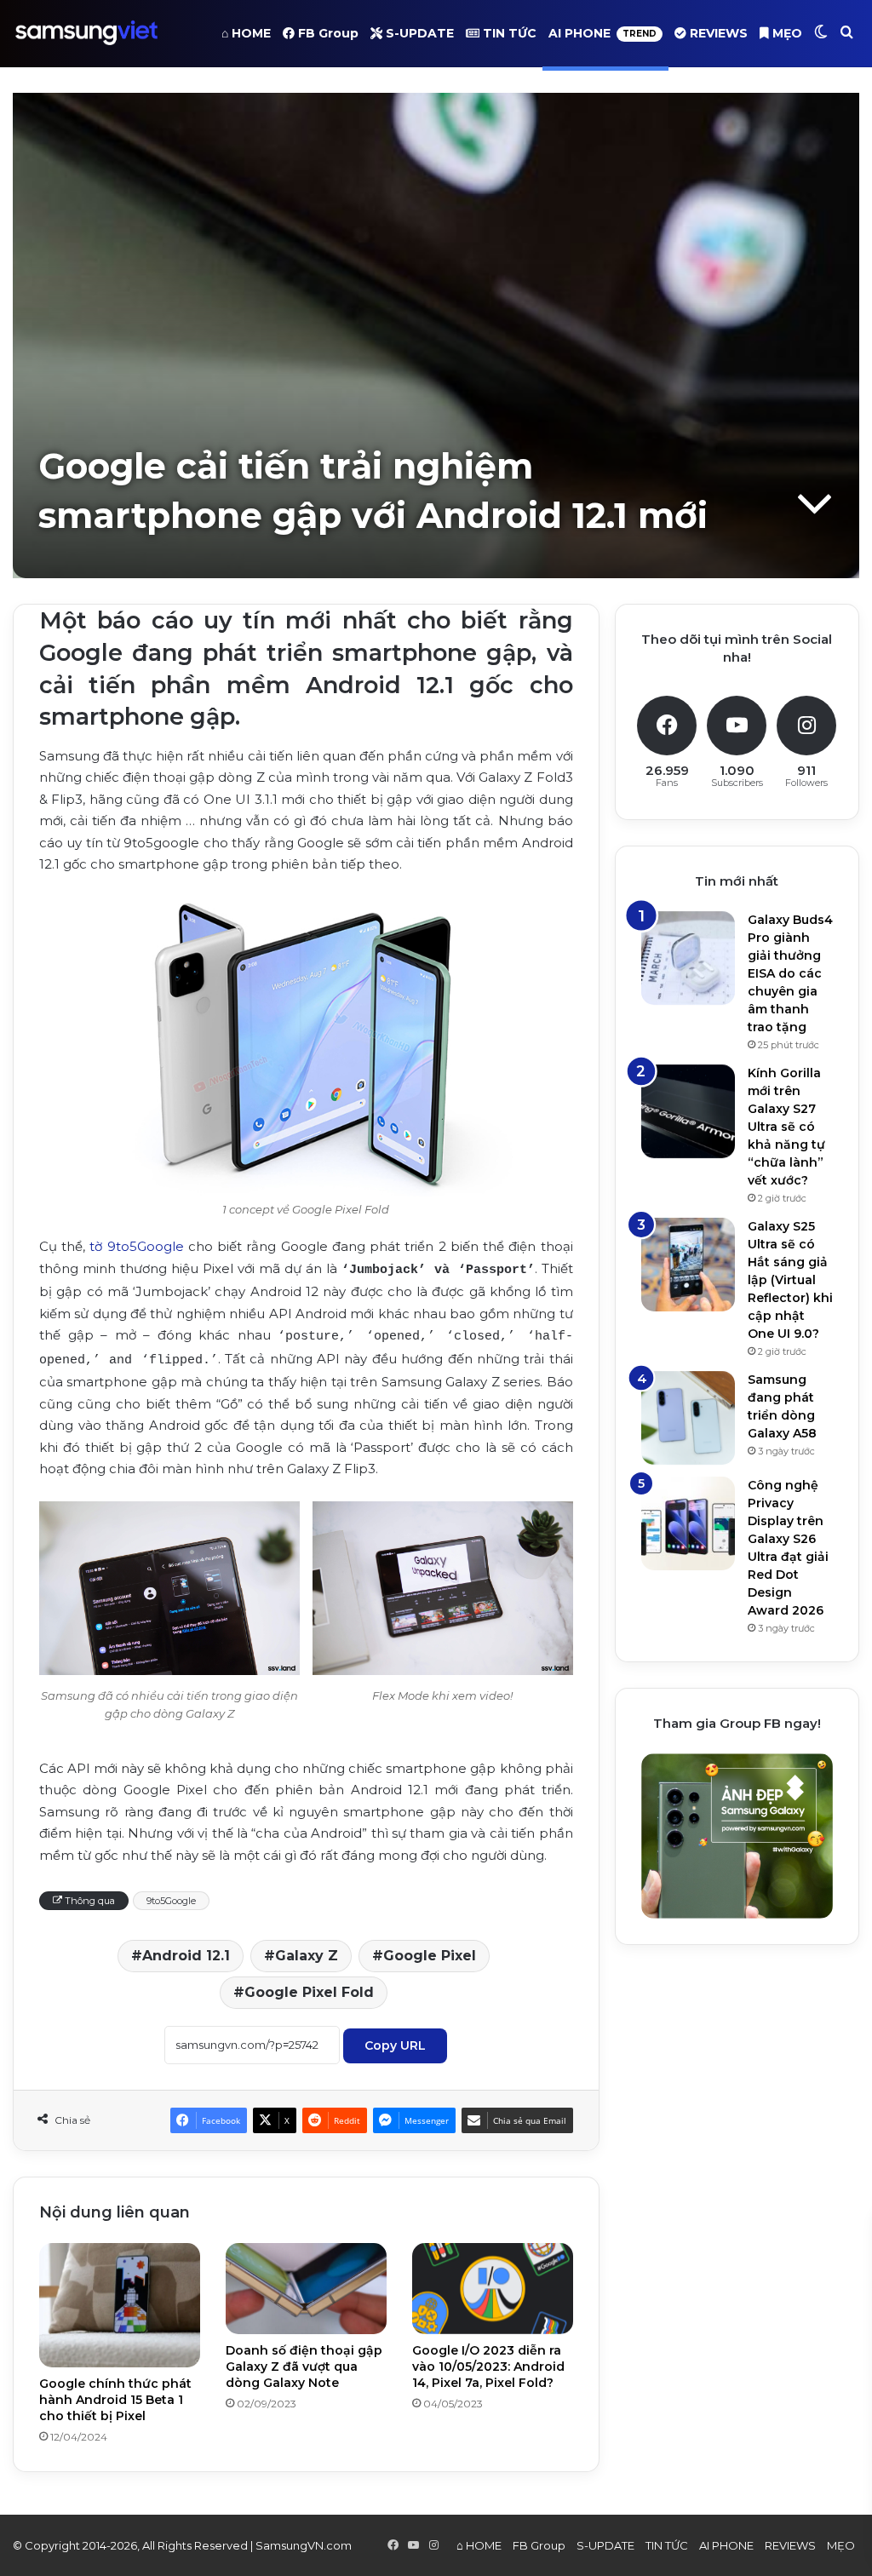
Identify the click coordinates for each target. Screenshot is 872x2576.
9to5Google (171, 1901)
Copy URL (395, 2045)
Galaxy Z (307, 1956)
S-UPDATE (418, 33)
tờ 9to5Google (136, 1246)
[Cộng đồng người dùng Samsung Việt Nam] (86, 33)
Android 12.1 (186, 1956)
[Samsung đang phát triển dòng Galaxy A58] (688, 1418)
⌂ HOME (246, 33)
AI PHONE (602, 33)
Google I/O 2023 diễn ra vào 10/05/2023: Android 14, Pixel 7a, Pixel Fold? (488, 2367)
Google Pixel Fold (309, 1992)
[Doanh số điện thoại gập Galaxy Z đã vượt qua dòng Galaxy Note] (306, 2289)
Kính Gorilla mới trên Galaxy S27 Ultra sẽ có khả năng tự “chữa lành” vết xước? (786, 1127)
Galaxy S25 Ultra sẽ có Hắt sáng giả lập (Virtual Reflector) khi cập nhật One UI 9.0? (790, 1280)
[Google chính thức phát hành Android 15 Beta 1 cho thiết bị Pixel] (120, 2305)
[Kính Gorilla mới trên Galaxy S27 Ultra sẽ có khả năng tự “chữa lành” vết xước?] (688, 1111)
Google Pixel (430, 1956)
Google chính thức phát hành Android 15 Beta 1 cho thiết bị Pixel (115, 2400)
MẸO (786, 33)
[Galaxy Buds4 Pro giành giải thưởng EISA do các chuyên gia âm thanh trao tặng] (688, 958)
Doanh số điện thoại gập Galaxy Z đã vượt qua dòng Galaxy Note (304, 2367)
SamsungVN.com (304, 2545)
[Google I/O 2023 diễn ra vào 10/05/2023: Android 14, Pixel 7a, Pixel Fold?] (493, 2289)
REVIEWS (717, 33)
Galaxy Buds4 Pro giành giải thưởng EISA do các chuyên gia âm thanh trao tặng (790, 973)
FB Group (327, 33)
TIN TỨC (508, 33)
